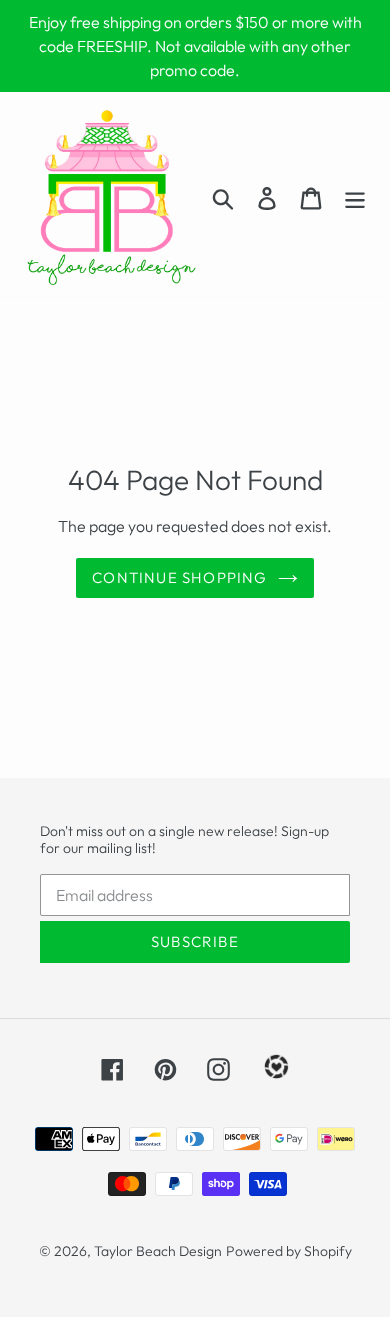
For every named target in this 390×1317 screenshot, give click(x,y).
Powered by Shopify (289, 1251)
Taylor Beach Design (158, 1251)
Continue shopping (179, 577)
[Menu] (355, 197)
